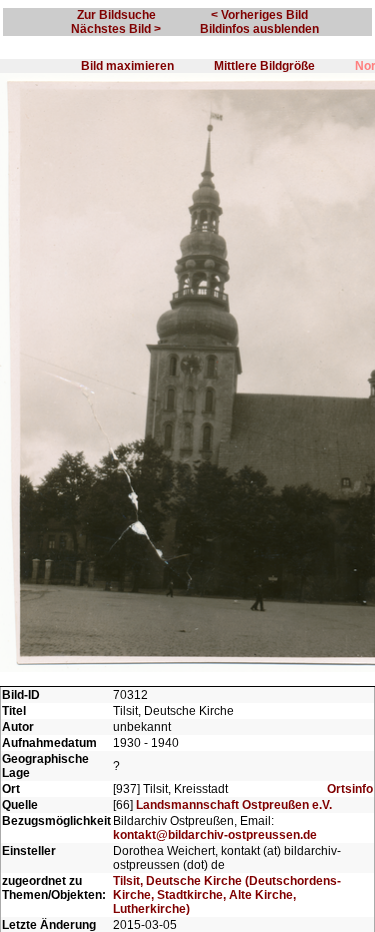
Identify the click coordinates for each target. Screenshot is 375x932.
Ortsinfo (350, 789)
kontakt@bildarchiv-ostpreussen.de (215, 835)
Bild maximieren (127, 66)
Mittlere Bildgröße (264, 66)
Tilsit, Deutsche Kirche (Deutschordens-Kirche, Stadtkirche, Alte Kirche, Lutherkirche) (227, 895)
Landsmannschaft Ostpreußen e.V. (234, 805)
